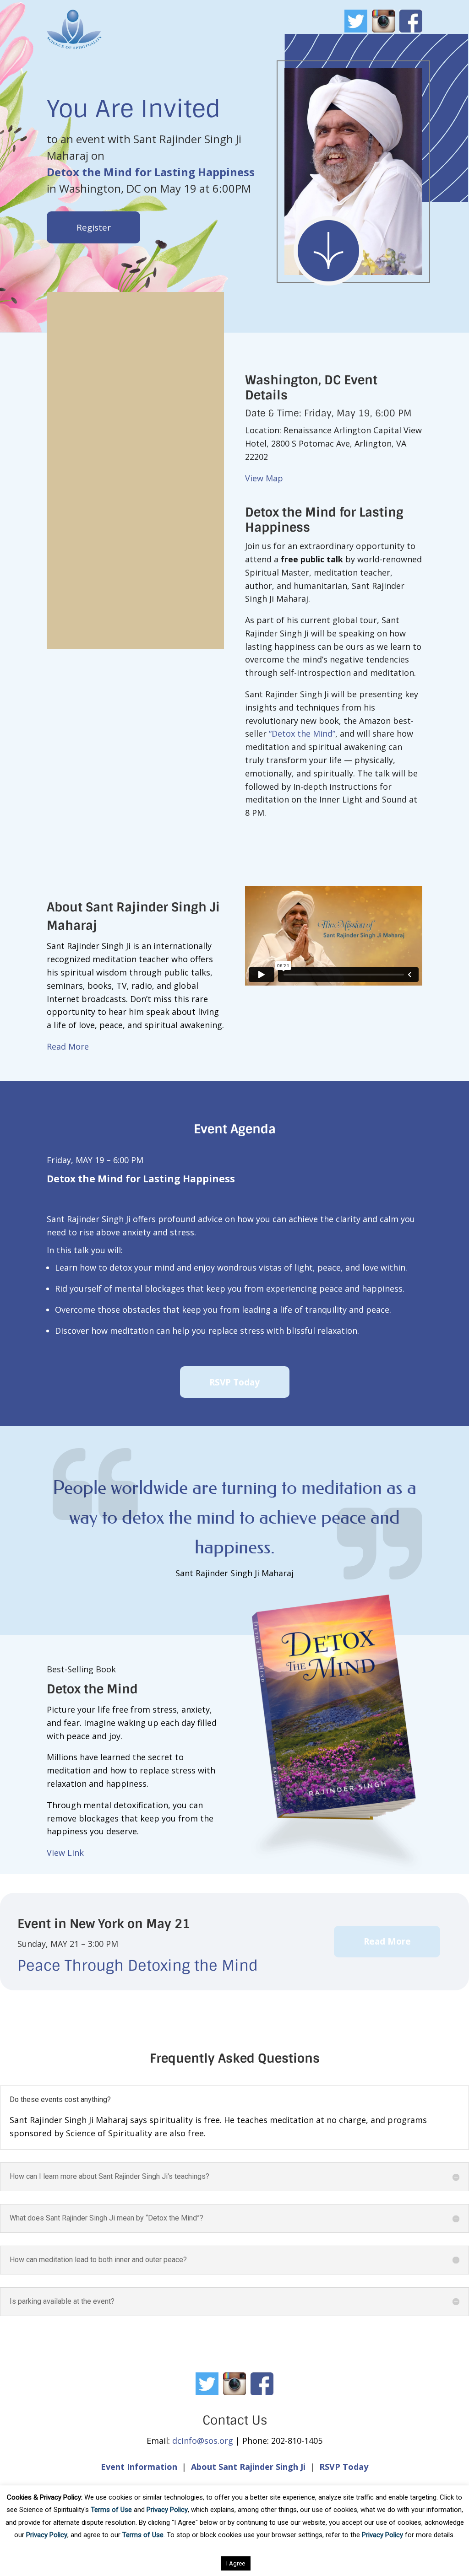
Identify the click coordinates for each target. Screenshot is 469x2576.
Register (94, 227)
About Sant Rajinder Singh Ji (248, 2467)
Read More (68, 1046)
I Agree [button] (236, 2563)
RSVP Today (234, 1382)
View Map (264, 478)
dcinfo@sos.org (203, 2441)
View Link (65, 1853)
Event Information (139, 2467)
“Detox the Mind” (302, 733)
